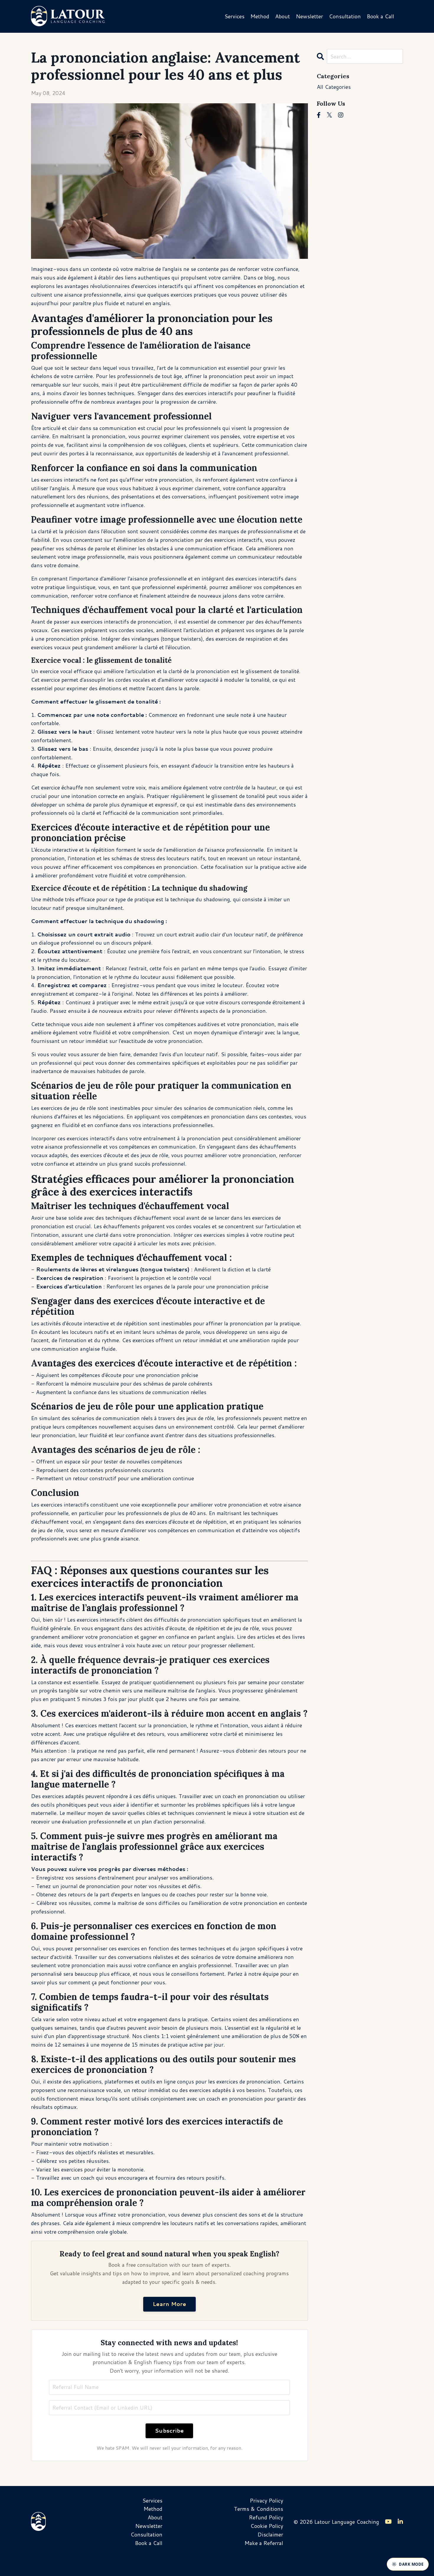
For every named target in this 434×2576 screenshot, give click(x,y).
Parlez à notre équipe (253, 1974)
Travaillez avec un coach (65, 2178)
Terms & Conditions (258, 2509)
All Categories (334, 87)
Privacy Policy (266, 2500)
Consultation (345, 16)
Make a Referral (264, 2543)
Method (260, 16)
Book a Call (380, 16)
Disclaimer (270, 2534)
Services (234, 16)
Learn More (169, 2304)
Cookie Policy (267, 2526)
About (283, 16)
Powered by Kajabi (385, 2561)
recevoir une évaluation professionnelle (79, 1821)
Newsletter (309, 16)
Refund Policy (266, 2517)
